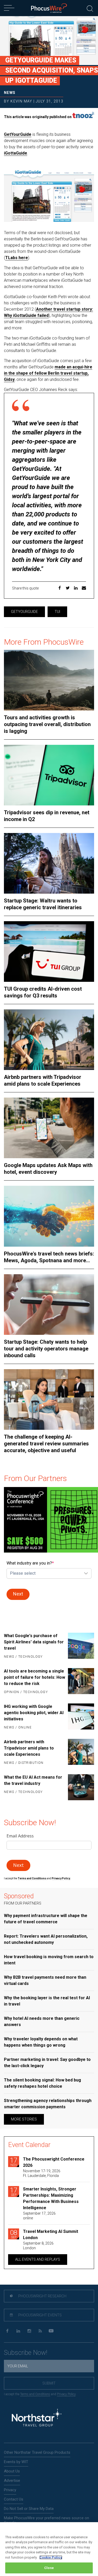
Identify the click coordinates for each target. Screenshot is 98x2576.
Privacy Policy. (61, 1878)
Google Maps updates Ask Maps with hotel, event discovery (48, 1169)
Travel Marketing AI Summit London (51, 2235)
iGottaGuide (16, 153)
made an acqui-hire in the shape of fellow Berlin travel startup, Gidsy (48, 373)
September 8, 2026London (38, 2246)
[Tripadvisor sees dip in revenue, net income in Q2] (49, 775)
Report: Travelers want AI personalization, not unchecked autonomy (46, 1939)
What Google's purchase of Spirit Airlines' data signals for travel (34, 1642)
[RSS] (40, 2331)
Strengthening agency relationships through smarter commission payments (48, 2104)
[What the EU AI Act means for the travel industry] (81, 1787)
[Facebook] (7, 2331)
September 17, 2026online (39, 2216)
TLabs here (17, 258)
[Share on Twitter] (68, 589)
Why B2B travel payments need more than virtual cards (45, 1980)
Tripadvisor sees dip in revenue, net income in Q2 (47, 816)
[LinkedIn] (18, 2331)
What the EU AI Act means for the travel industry (33, 1780)
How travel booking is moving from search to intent (49, 1960)
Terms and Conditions (32, 1878)
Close (49, 2568)
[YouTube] (51, 2331)
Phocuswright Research (42, 2296)
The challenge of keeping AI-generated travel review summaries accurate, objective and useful (46, 1444)
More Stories (24, 2119)
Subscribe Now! (26, 2353)
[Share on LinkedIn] (76, 589)
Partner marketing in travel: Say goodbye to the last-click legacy (47, 2063)
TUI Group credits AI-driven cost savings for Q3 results (43, 992)
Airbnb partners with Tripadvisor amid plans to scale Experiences (43, 1080)
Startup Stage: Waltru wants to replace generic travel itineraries (43, 904)
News (10, 93)
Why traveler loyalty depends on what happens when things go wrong (41, 2042)
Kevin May (21, 101)
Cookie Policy (51, 2557)
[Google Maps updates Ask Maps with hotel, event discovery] (49, 1128)
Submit (49, 2383)
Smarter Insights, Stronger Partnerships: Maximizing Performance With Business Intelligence (51, 2198)
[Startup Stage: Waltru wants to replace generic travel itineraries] (49, 863)
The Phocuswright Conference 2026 (54, 2162)
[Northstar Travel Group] (37, 2418)
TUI (57, 612)
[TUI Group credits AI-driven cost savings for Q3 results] (49, 951)
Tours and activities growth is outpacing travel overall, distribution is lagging (47, 724)
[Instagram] (29, 2331)
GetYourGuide (18, 134)
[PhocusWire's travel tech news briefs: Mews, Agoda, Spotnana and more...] (49, 1216)
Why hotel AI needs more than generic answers (42, 2021)
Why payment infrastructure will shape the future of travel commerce (46, 1919)
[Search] (90, 8)
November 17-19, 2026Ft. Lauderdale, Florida (42, 2173)
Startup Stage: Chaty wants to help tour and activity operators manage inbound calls (46, 1349)
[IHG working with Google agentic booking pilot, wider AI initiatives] (81, 1717)
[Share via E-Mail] (84, 589)
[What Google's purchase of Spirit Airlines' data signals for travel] (81, 1646)
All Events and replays (38, 2259)
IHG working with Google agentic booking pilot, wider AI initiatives (34, 1713)
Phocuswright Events (40, 2315)
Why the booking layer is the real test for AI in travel (47, 2001)
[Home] (49, 8)
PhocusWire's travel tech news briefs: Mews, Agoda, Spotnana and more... (49, 1257)
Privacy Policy (66, 2394)
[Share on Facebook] (60, 589)
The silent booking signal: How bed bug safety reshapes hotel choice (42, 2083)
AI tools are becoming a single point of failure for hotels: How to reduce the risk (34, 1677)
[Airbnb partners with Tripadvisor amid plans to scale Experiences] (49, 1040)
